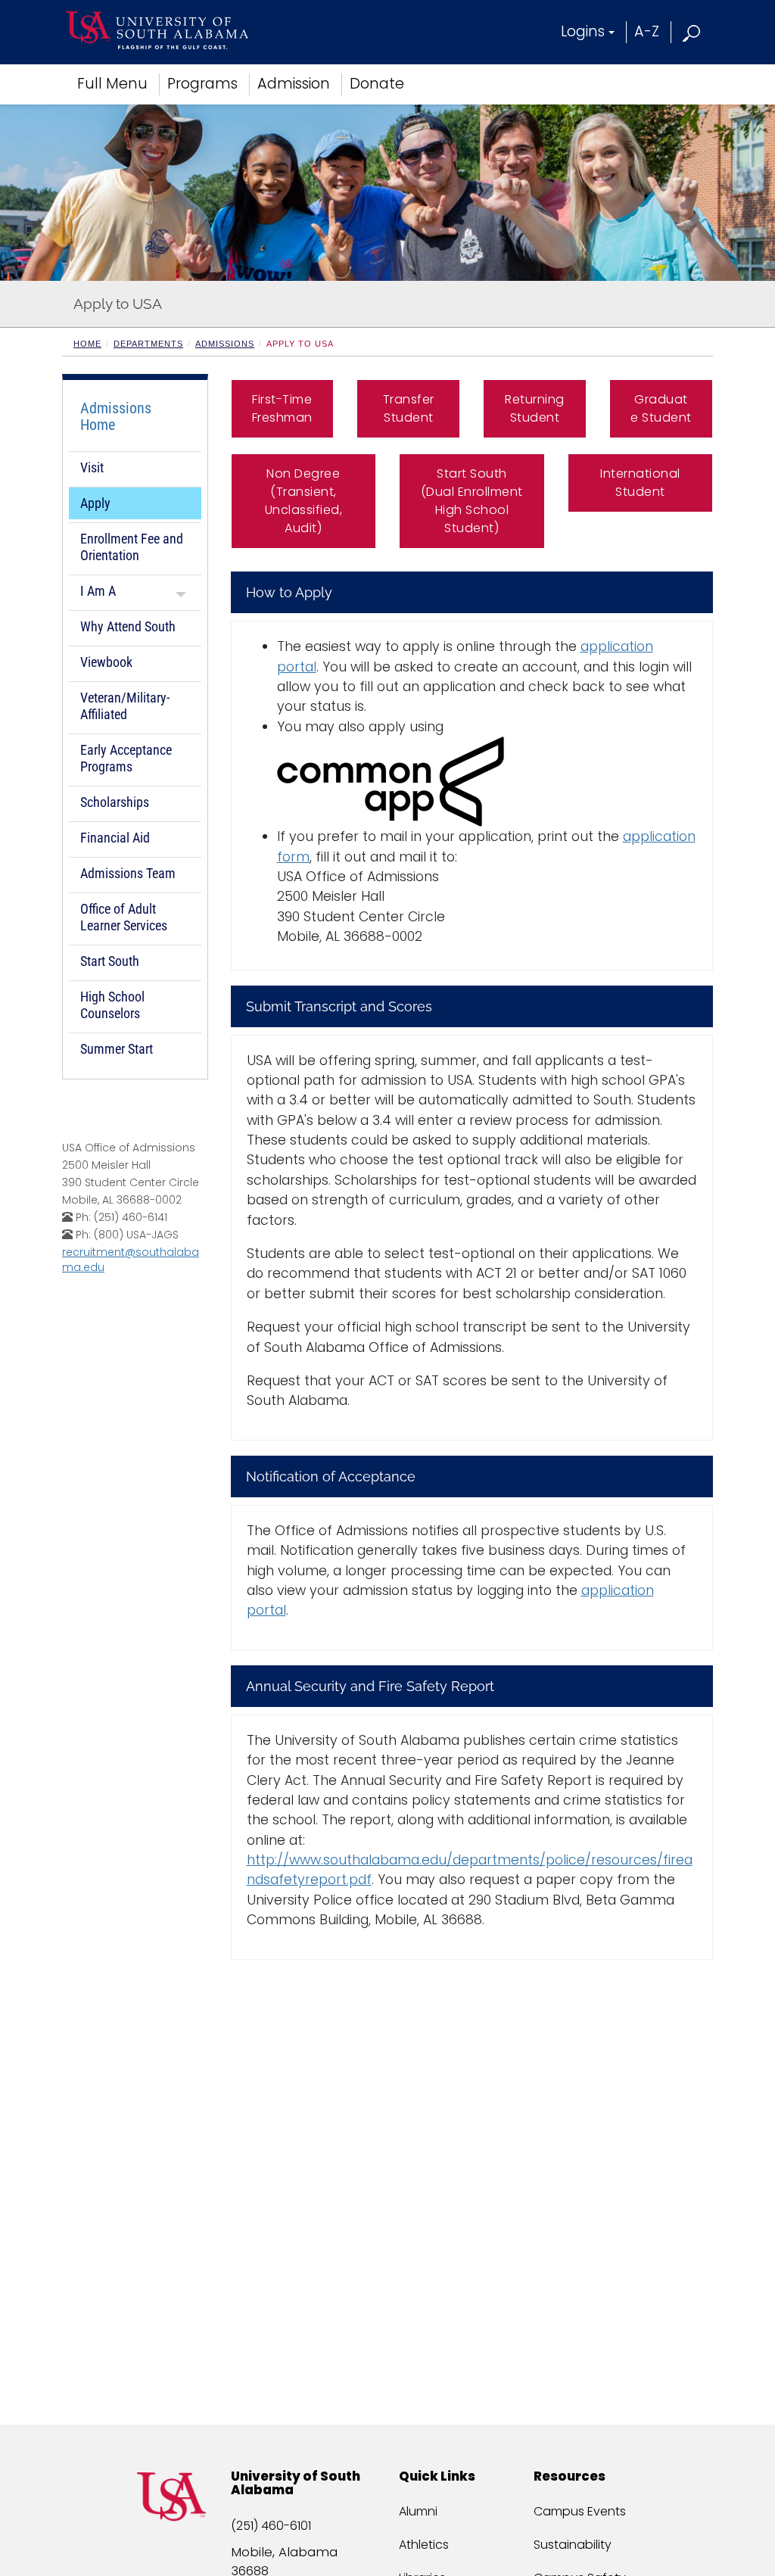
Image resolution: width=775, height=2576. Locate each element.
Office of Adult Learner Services (124, 917)
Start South (110, 961)
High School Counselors (112, 1005)
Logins (583, 31)
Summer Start (117, 1049)
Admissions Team (128, 873)
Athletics (424, 2545)
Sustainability (573, 2545)
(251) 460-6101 (271, 2526)
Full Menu (112, 84)
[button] (692, 31)
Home (87, 344)
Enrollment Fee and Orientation (132, 547)
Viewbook (106, 662)
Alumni (418, 2511)
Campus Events (580, 2511)
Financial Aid (115, 838)
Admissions (225, 344)
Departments (148, 344)
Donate (377, 84)
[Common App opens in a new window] (487, 782)
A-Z (647, 31)
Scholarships (115, 802)
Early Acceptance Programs (126, 758)
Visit (92, 467)
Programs (202, 84)
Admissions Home (116, 416)
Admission (294, 84)
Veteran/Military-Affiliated (125, 706)
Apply (95, 503)
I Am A (98, 591)
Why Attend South (128, 626)
